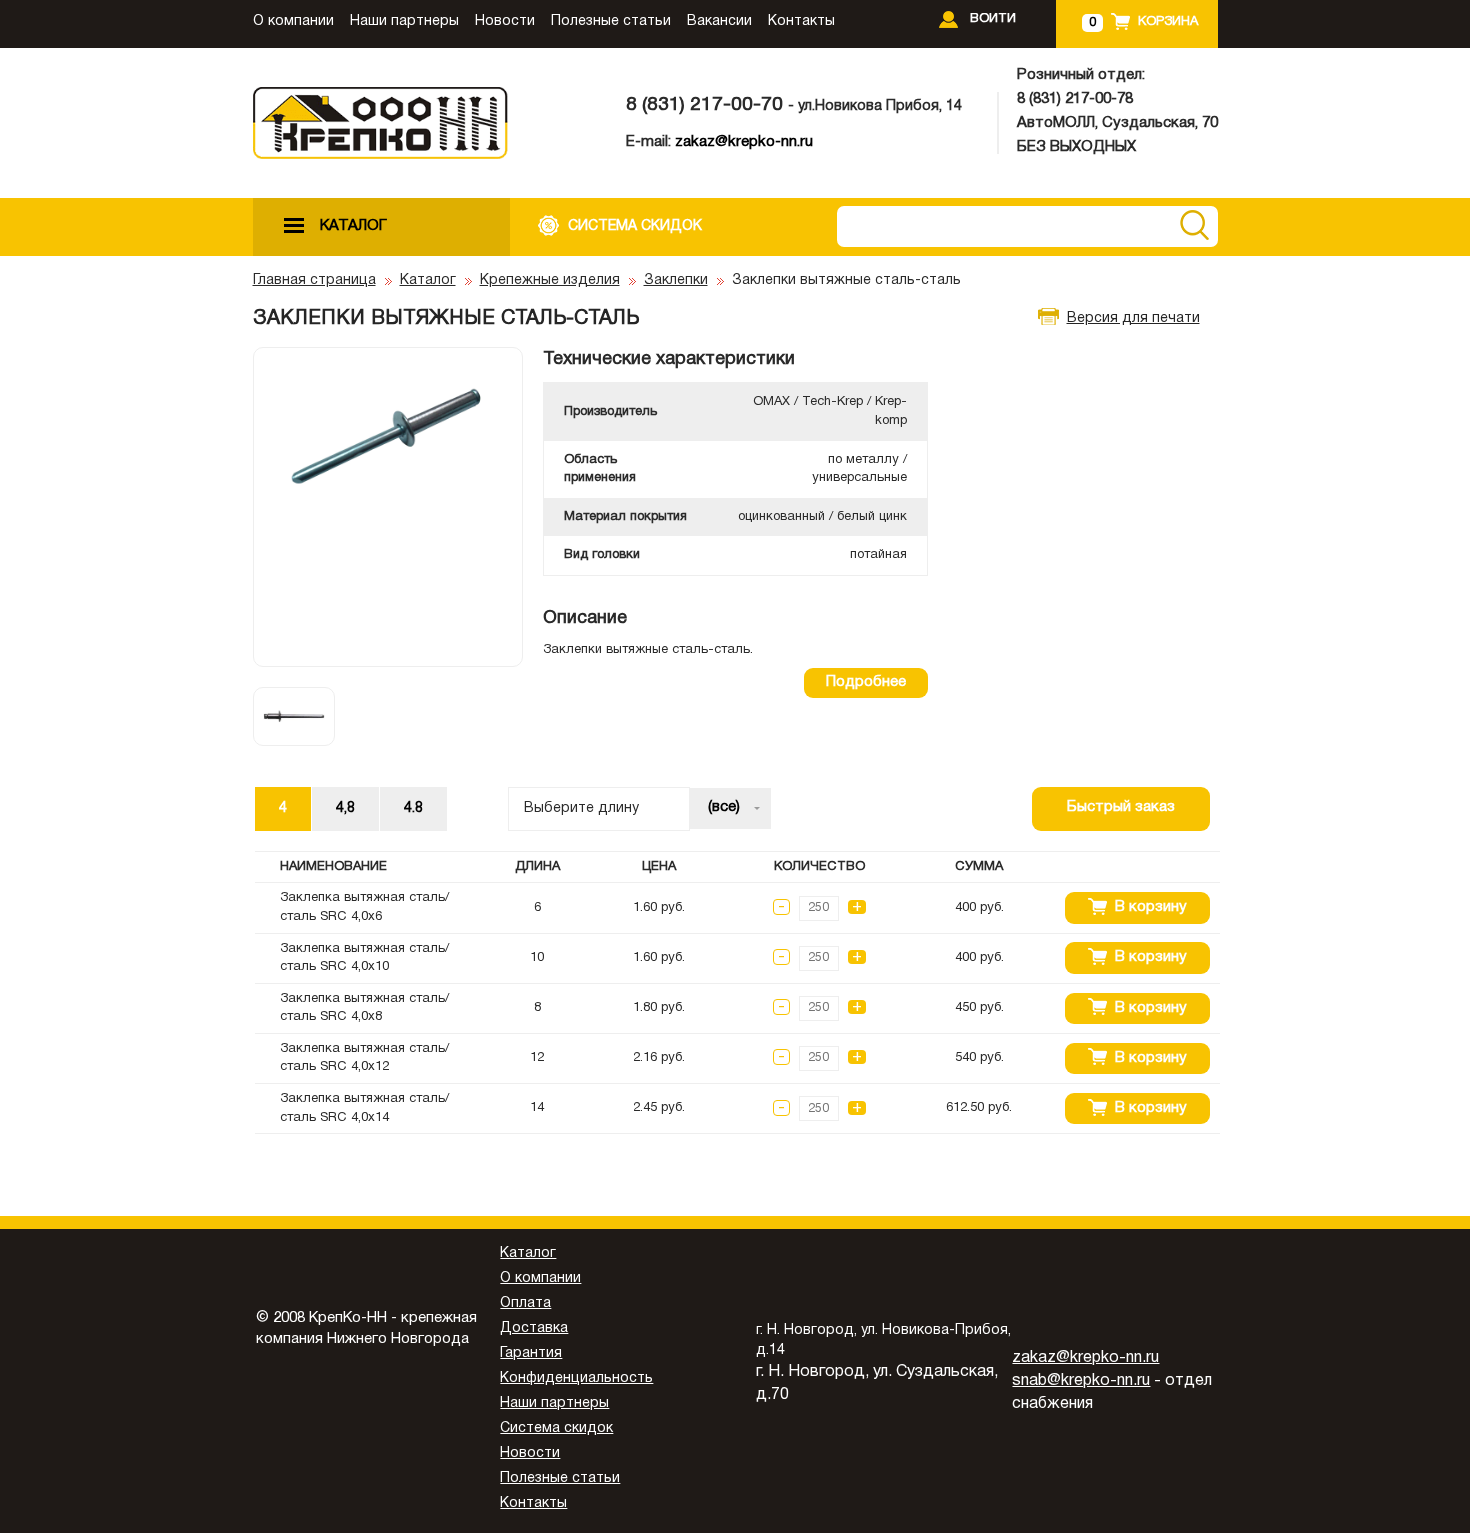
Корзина (1168, 22)
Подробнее (866, 682)
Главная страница (314, 280)
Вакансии (719, 21)
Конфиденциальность (576, 1378)
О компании (293, 21)
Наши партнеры (404, 21)
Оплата (525, 1303)
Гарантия (531, 1353)
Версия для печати (1133, 318)
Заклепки (676, 280)
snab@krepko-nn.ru (1081, 1381)
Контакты (801, 21)
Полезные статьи (611, 21)
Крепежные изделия (550, 280)
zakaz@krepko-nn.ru (744, 142)
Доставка (534, 1328)
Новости (505, 21)
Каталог (428, 280)
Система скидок (556, 1428)
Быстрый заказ (1121, 807)
